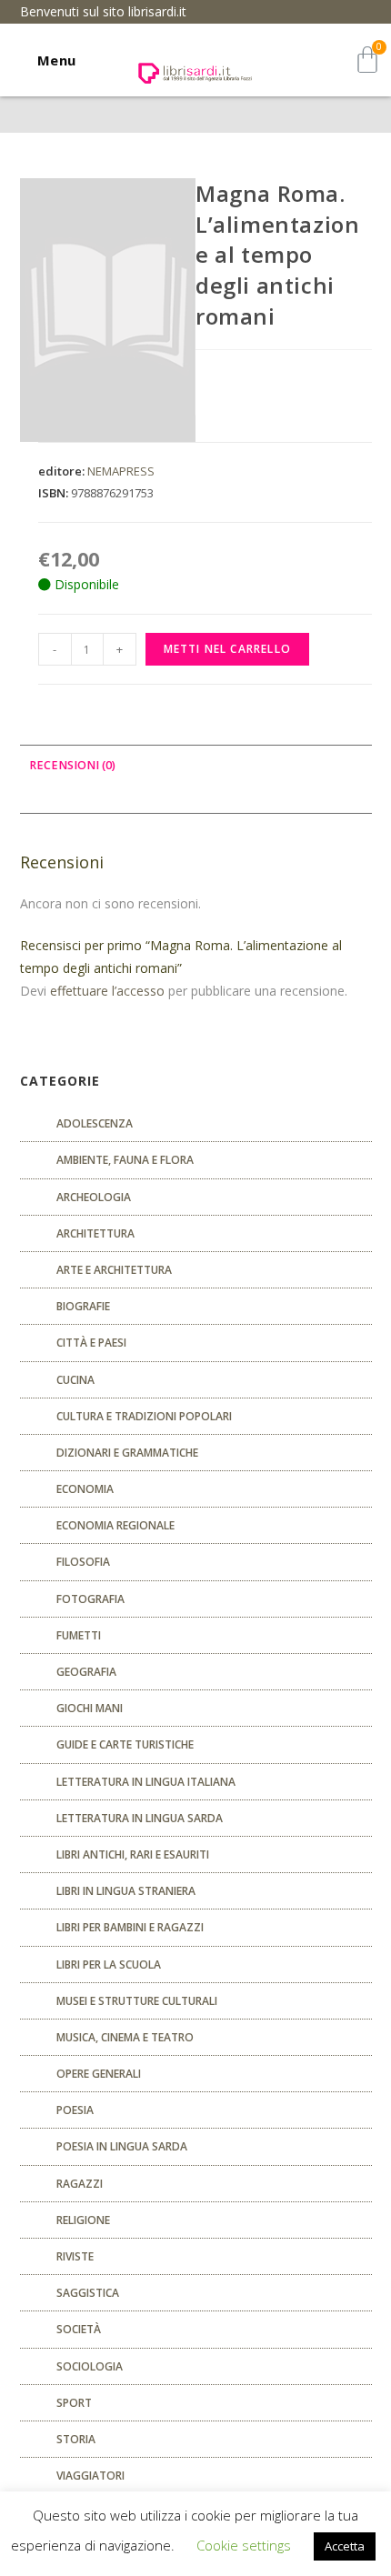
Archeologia (94, 1197)
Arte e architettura (114, 1270)
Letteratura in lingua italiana (146, 1782)
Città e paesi (91, 1343)
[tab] (196, 766)
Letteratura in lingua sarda (140, 1818)
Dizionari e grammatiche (127, 1453)
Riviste (75, 2256)
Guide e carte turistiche (125, 1744)
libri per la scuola (109, 1965)
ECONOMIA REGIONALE (115, 1525)
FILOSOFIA (83, 1562)
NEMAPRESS (121, 471)
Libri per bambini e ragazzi (130, 1927)
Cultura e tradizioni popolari (144, 1416)
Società (79, 2329)
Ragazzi (80, 2184)
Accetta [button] (345, 2546)
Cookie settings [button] (244, 2545)
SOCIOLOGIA (90, 2366)
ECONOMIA (85, 1489)
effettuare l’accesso (107, 991)
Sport (74, 2403)
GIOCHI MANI (90, 1708)
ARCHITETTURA (95, 1233)
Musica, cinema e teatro (125, 2037)
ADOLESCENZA (95, 1123)
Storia (76, 2439)
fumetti (79, 1635)
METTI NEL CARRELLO (228, 649)
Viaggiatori (90, 2476)
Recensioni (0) (72, 765)
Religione (83, 2220)
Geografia (86, 1672)
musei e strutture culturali (137, 2001)
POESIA (75, 2110)
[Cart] (367, 60)
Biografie (83, 1306)
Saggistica (88, 2293)
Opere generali (99, 2074)
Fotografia (90, 1599)
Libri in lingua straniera (126, 1891)
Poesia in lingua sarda (122, 2146)
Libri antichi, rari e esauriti (133, 1854)
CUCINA (75, 1380)
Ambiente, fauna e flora (125, 1160)
